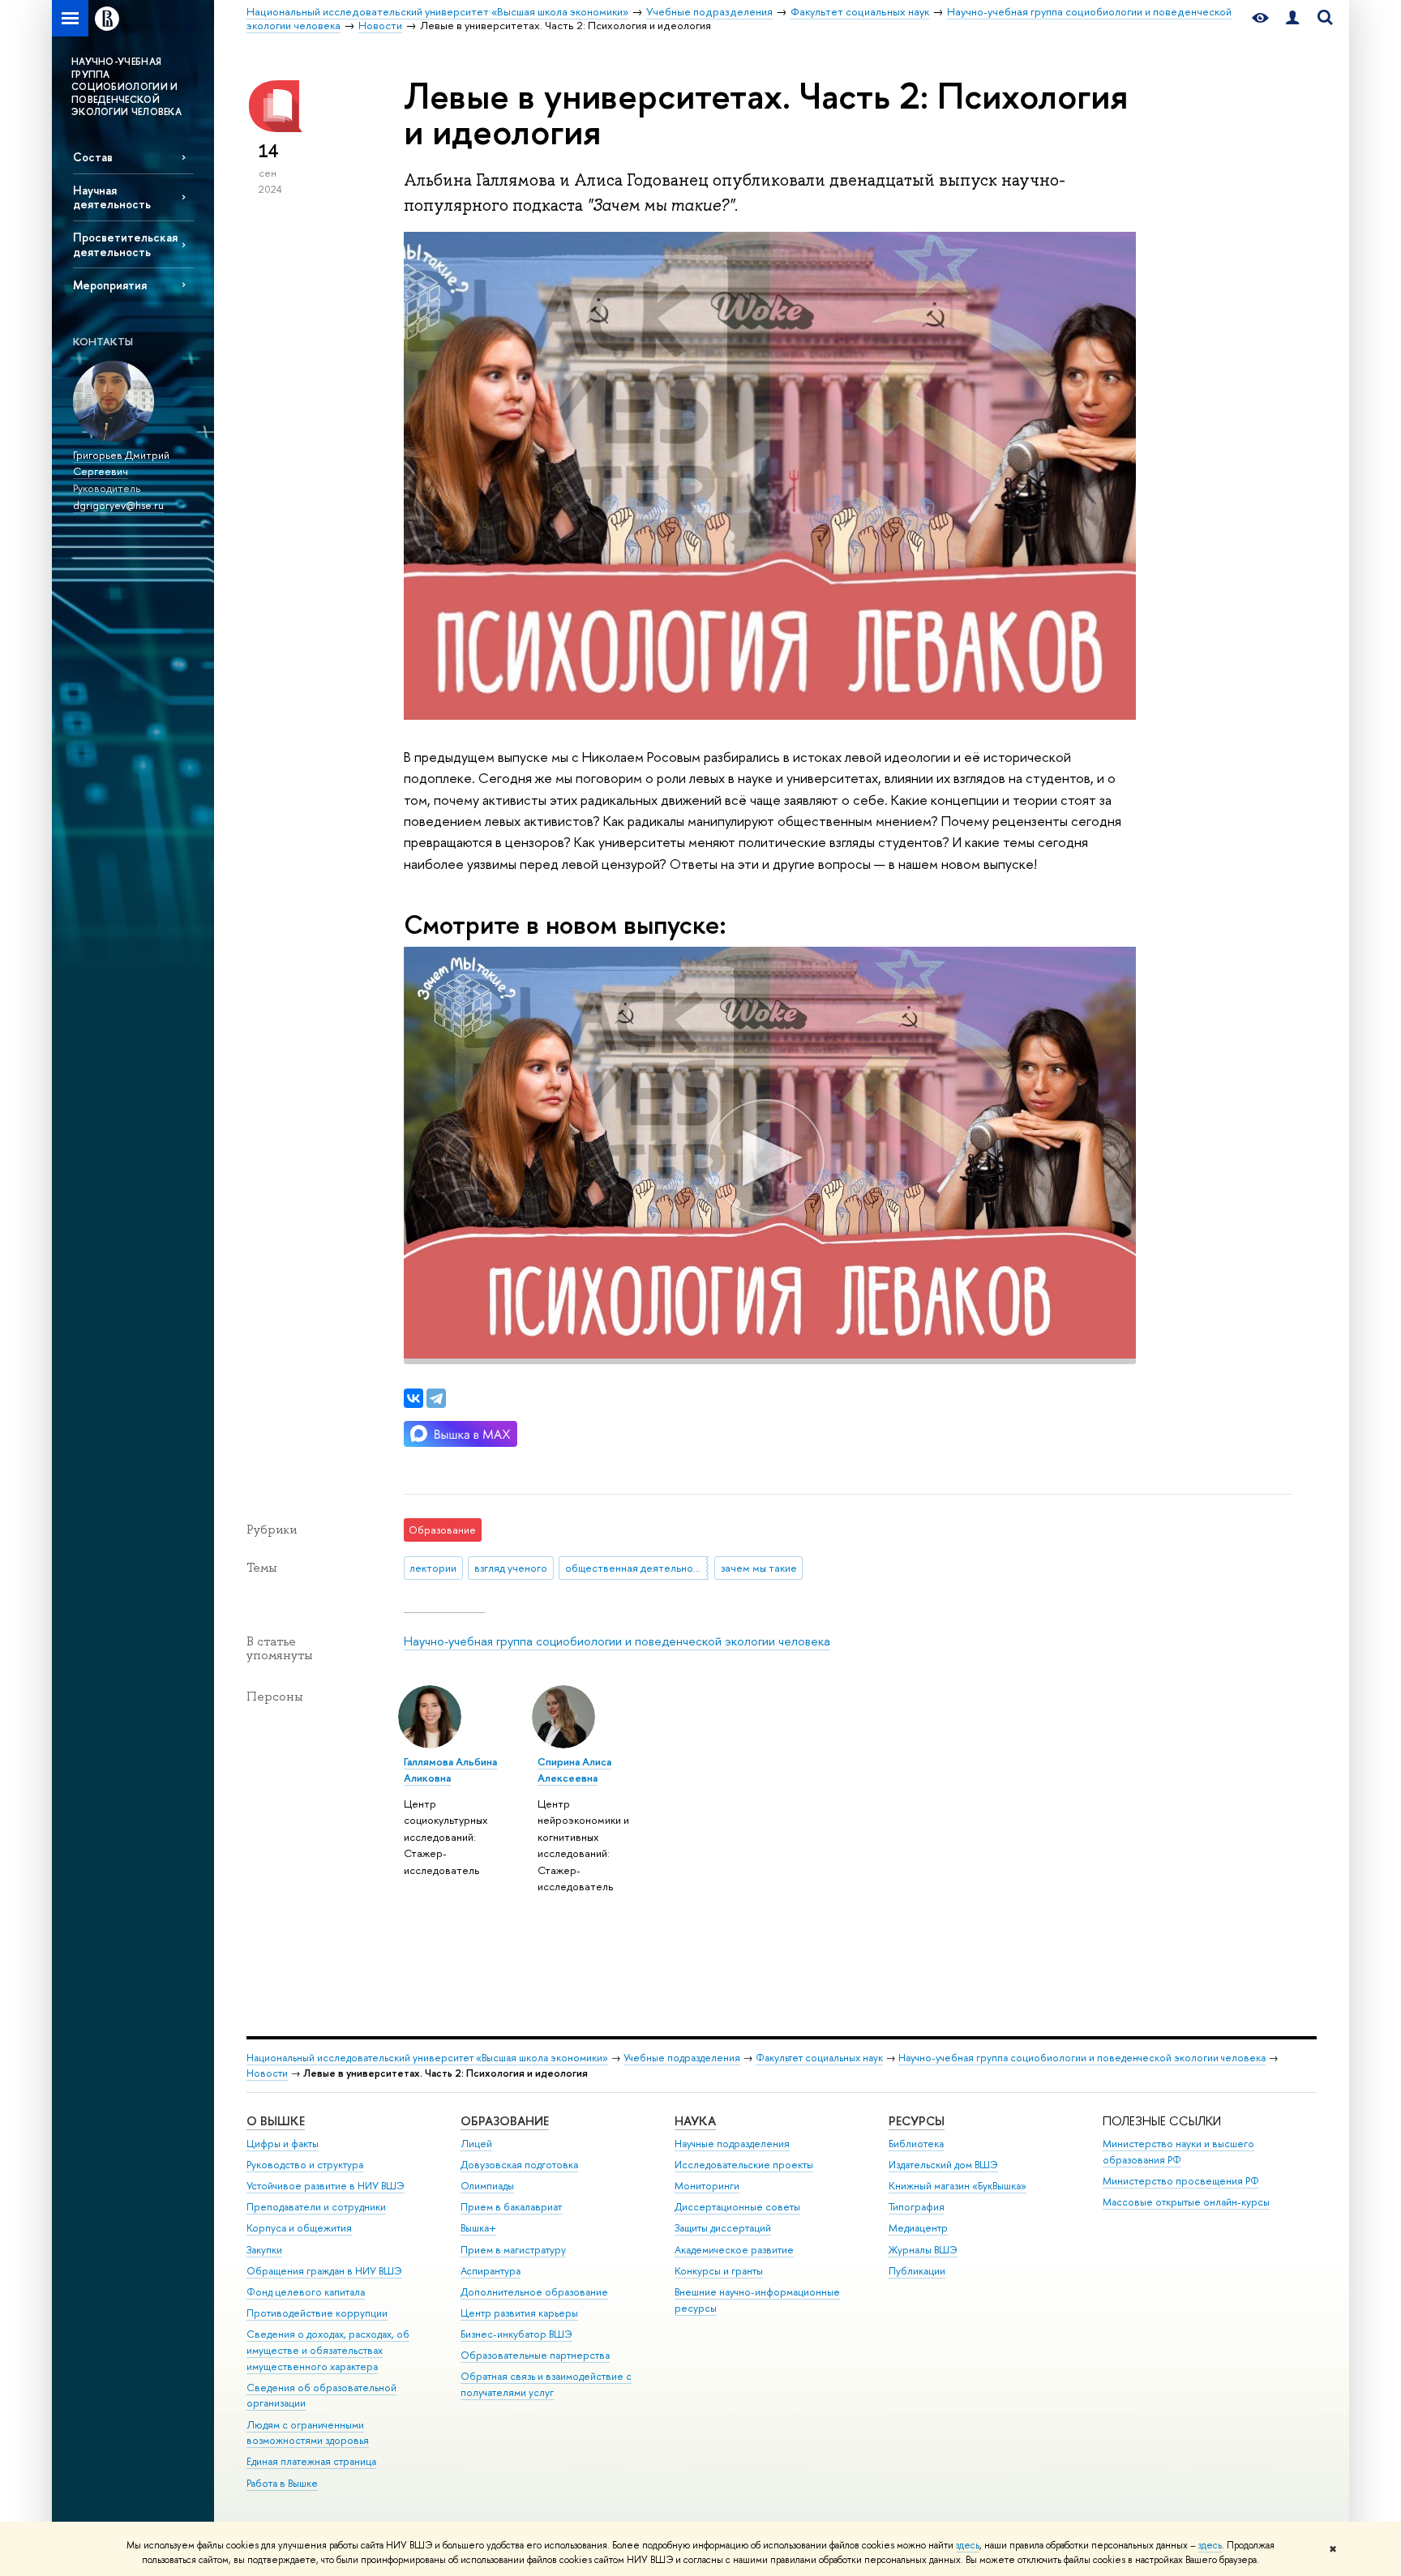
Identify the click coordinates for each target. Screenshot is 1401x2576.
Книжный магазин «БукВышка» (958, 2186)
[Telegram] (436, 1398)
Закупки (264, 2250)
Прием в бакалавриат (511, 2207)
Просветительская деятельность (125, 244)
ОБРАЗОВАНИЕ (505, 2121)
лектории (433, 1568)
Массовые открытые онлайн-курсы (1186, 2202)
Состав (93, 157)
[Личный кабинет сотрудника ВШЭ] (1292, 18)
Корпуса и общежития (299, 2228)
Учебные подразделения (682, 2058)
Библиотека (916, 2144)
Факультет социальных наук (819, 2058)
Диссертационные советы (737, 2207)
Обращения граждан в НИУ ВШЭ (324, 2271)
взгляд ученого (511, 1568)
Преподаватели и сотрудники (316, 2207)
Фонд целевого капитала (306, 2292)
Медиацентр (918, 2228)
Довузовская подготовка (519, 2165)
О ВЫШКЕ (276, 2121)
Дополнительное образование (534, 2292)
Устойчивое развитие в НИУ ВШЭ (326, 2186)
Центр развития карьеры (519, 2313)
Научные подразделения (732, 2144)
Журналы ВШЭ (923, 2250)
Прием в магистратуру (513, 2250)
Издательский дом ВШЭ (943, 2165)
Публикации (917, 2271)
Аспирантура (491, 2271)
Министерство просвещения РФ (1181, 2181)
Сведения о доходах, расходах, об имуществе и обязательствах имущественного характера (328, 2350)
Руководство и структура (305, 2165)
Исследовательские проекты (744, 2165)
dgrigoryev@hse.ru (118, 505)
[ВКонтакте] (413, 1398)
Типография (917, 2207)
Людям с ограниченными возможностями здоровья (308, 2433)
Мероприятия (110, 285)
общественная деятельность (637, 1568)
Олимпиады (487, 2186)
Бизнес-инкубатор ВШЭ (516, 2334)
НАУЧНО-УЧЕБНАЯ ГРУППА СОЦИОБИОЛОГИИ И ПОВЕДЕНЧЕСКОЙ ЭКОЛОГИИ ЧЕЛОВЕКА (126, 87)
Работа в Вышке (282, 2483)
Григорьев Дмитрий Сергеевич (121, 463)
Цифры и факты (283, 2144)
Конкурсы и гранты (719, 2271)
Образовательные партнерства (535, 2355)
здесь (968, 2545)
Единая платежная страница (311, 2461)
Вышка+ (478, 2228)
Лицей (476, 2144)
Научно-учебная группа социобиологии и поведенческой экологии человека (617, 1641)
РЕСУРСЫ (917, 2121)
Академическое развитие (734, 2250)
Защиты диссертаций (723, 2228)
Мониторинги (707, 2186)
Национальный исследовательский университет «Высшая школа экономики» (427, 2058)
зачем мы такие (759, 1568)
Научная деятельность (112, 197)
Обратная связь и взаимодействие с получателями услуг (546, 2384)
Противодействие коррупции (317, 2313)
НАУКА (695, 2121)
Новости (267, 2073)
